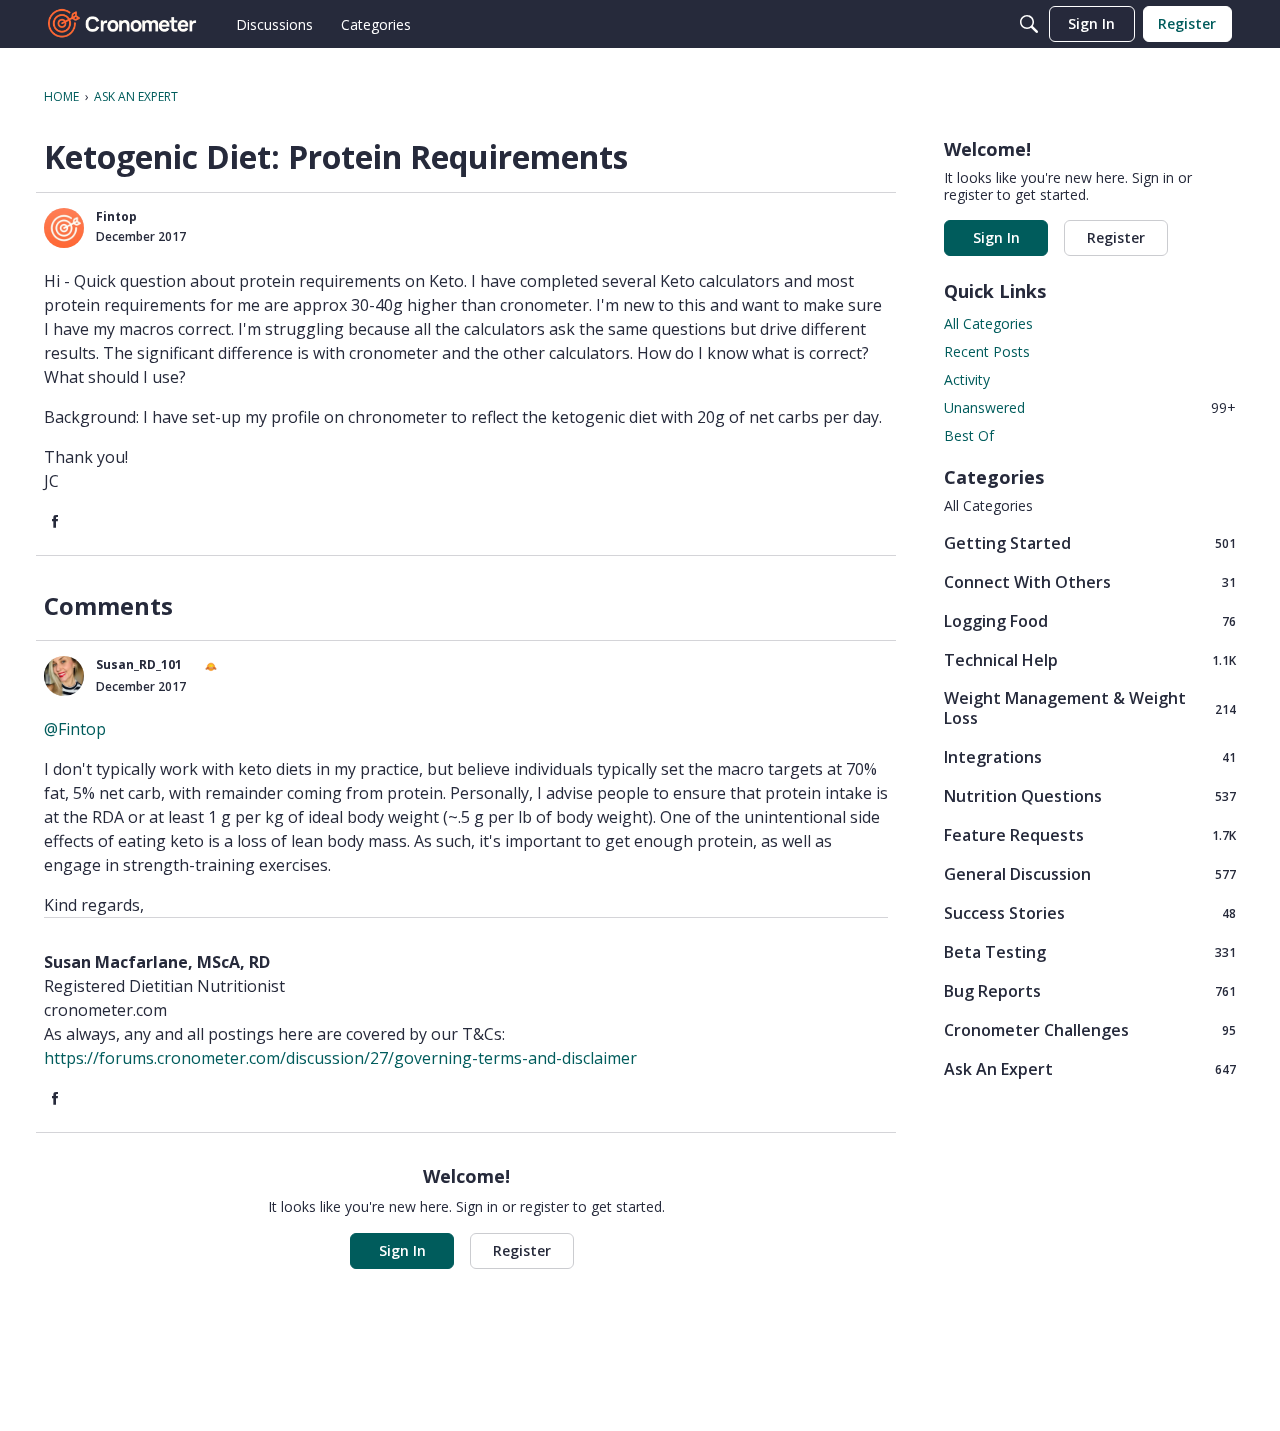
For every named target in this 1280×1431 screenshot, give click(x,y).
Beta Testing (1090, 951)
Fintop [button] (116, 216)
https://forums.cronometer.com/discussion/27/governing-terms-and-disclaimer (340, 1058)
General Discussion (1090, 873)
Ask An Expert (1090, 1068)
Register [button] (522, 1250)
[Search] (1029, 24)
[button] (64, 228)
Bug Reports (1090, 990)
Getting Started (1090, 542)
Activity (967, 379)
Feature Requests (1090, 834)
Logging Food (1090, 620)
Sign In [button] (402, 1250)
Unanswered (1090, 407)
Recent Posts (987, 351)
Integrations (1090, 756)
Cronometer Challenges (1090, 1029)
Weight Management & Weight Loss (1090, 708)
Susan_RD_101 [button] (139, 664)
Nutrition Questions (1090, 795)
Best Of (969, 435)
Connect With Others (1090, 581)
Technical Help (1090, 659)
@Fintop (75, 729)
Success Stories (1090, 912)
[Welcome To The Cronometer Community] (123, 24)
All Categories (988, 323)
